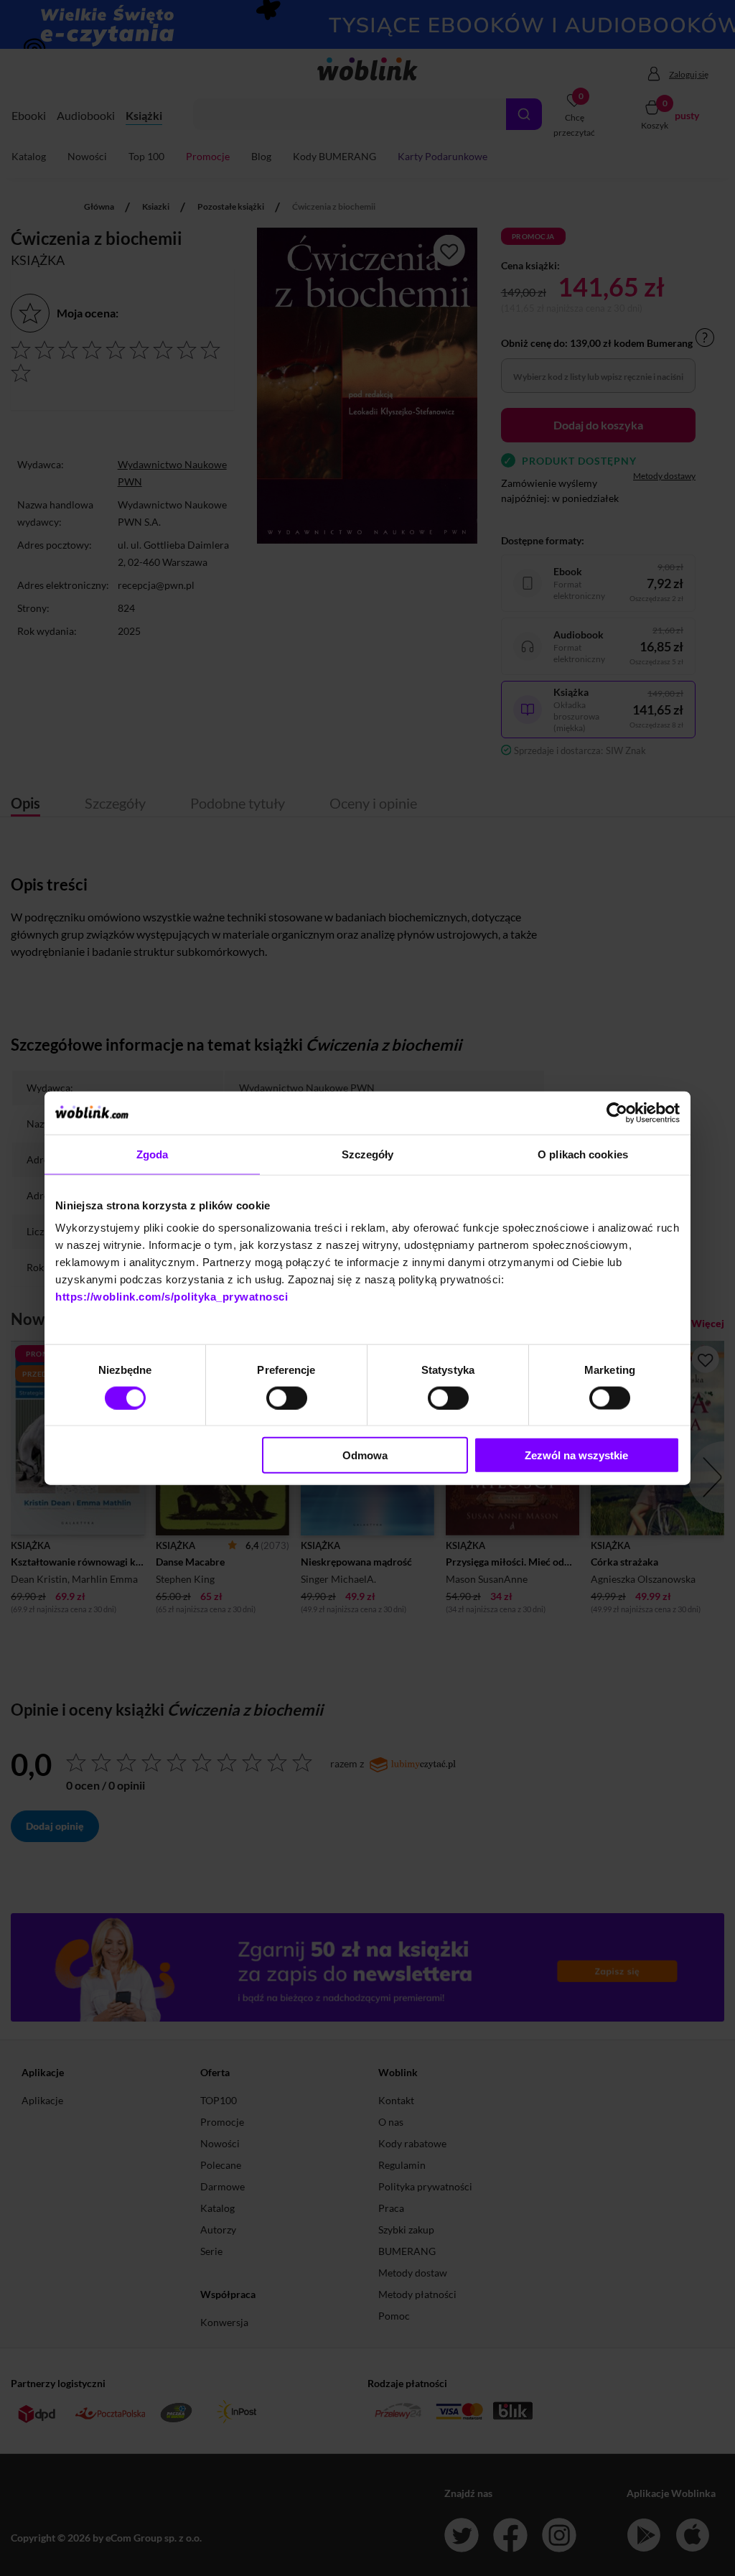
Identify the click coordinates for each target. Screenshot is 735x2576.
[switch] (287, 1398)
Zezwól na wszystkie (576, 1455)
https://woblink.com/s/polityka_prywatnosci (172, 1297)
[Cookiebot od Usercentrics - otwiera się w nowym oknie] (617, 1112)
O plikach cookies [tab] (583, 1154)
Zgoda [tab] (153, 1154)
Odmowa (365, 1455)
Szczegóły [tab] (368, 1154)
